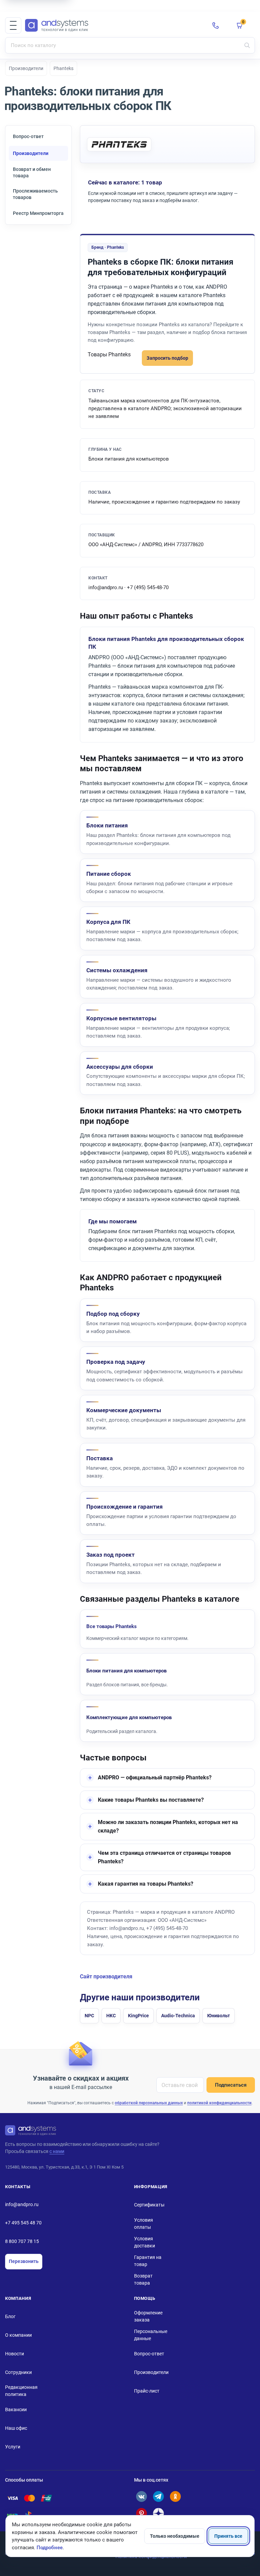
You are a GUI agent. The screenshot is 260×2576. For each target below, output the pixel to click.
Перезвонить (24, 2261)
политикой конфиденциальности (219, 2103)
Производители (26, 68)
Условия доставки (145, 2242)
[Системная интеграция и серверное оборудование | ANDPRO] (113, 26)
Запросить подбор (167, 358)
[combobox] (130, 45)
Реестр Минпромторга (38, 213)
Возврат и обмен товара (32, 172)
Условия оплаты (144, 2224)
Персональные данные (151, 2335)
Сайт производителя (106, 1977)
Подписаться (231, 2085)
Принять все (228, 2536)
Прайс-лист (147, 2391)
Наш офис (16, 2428)
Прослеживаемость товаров (35, 194)
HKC (111, 2016)
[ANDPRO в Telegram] (158, 2496)
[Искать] (247, 45)
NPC (89, 2016)
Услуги (13, 2447)
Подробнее (50, 2548)
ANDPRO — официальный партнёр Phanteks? (155, 1778)
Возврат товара (143, 2279)
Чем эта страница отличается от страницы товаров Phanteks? (164, 1857)
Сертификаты (149, 2205)
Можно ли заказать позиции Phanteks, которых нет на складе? (168, 1827)
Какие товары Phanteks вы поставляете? (151, 1800)
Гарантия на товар (148, 2261)
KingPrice (138, 2016)
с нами (57, 2151)
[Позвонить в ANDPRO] (216, 25)
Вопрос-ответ (28, 136)
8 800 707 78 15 (22, 2241)
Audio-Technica (178, 2016)
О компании (18, 2335)
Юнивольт (219, 2016)
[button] (13, 25)
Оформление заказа (148, 2316)
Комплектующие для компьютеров (129, 1717)
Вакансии (16, 2410)
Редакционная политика (21, 2391)
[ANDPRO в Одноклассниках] (175, 2496)
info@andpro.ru (22, 2204)
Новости (15, 2354)
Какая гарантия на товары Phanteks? (146, 1884)
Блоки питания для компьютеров (126, 1671)
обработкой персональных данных (149, 2103)
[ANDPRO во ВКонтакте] (142, 2496)
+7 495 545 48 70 (23, 2223)
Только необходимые (175, 2536)
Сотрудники (18, 2372)
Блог (10, 2316)
